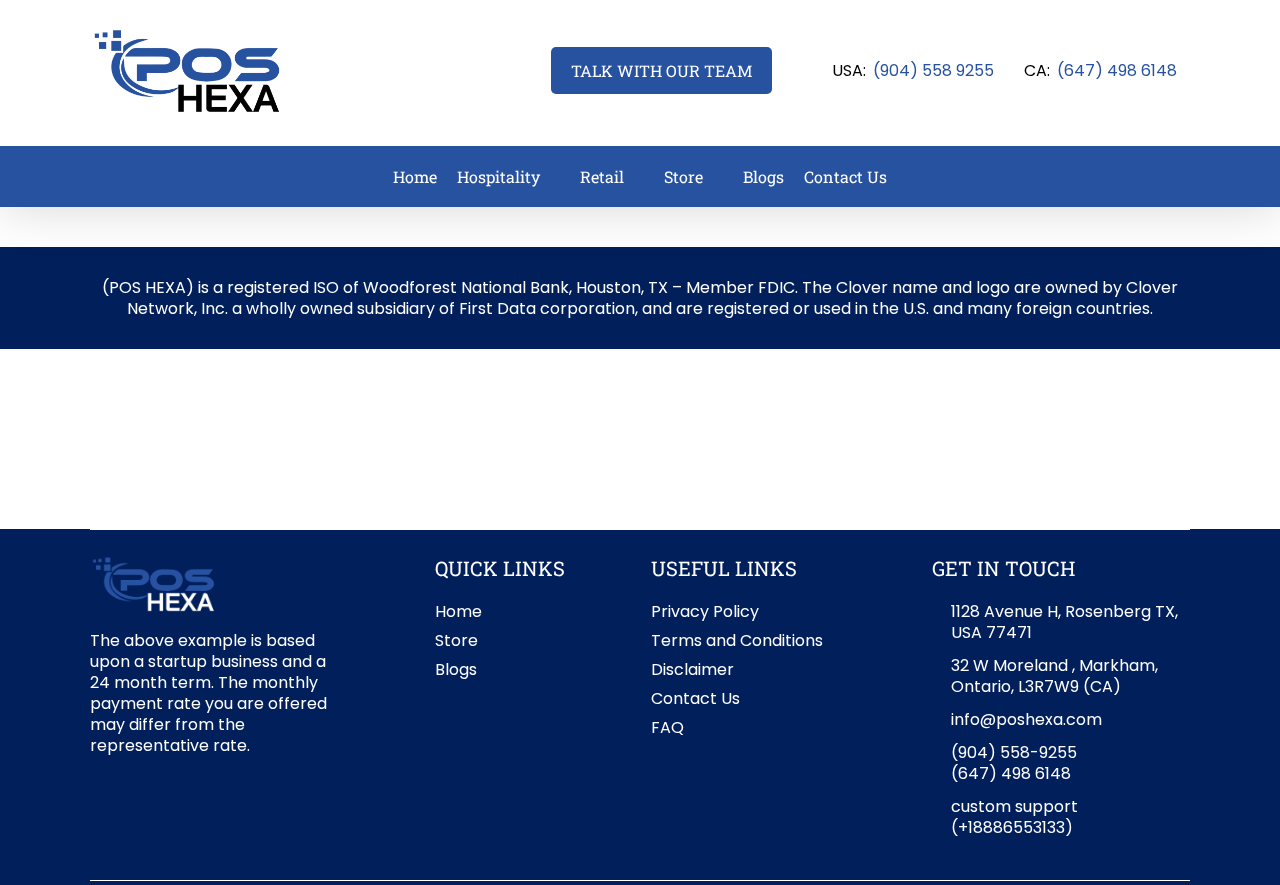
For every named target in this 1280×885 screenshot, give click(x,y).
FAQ (667, 727)
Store (456, 640)
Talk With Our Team (661, 70)
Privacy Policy (705, 611)
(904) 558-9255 (1014, 752)
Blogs (456, 669)
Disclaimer (692, 669)
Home (458, 611)
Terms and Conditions (737, 640)
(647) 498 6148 (1117, 70)
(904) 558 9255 (933, 70)
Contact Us (695, 698)
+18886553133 (1011, 827)
